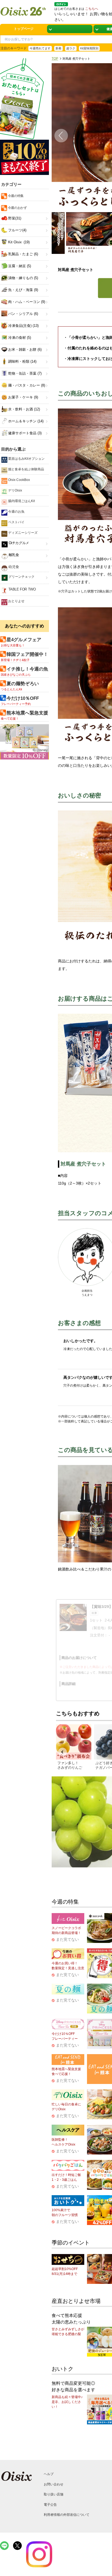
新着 (58, 48)
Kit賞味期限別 (89, 48)
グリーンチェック (21, 577)
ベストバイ (16, 522)
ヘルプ (49, 2474)
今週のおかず (17, 208)
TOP (55, 59)
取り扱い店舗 (54, 2494)
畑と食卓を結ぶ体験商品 (26, 469)
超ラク (71, 48)
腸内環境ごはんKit (21, 501)
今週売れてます (40, 48)
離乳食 (13, 555)
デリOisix (15, 490)
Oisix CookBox (19, 480)
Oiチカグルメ (18, 543)
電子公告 (50, 2505)
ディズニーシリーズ (22, 533)
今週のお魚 (16, 512)
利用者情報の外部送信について (67, 2515)
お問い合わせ (54, 2484)
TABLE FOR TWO (22, 589)
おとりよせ (16, 601)
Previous (57, 137)
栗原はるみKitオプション (26, 459)
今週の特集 (15, 196)
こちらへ (92, 9)
